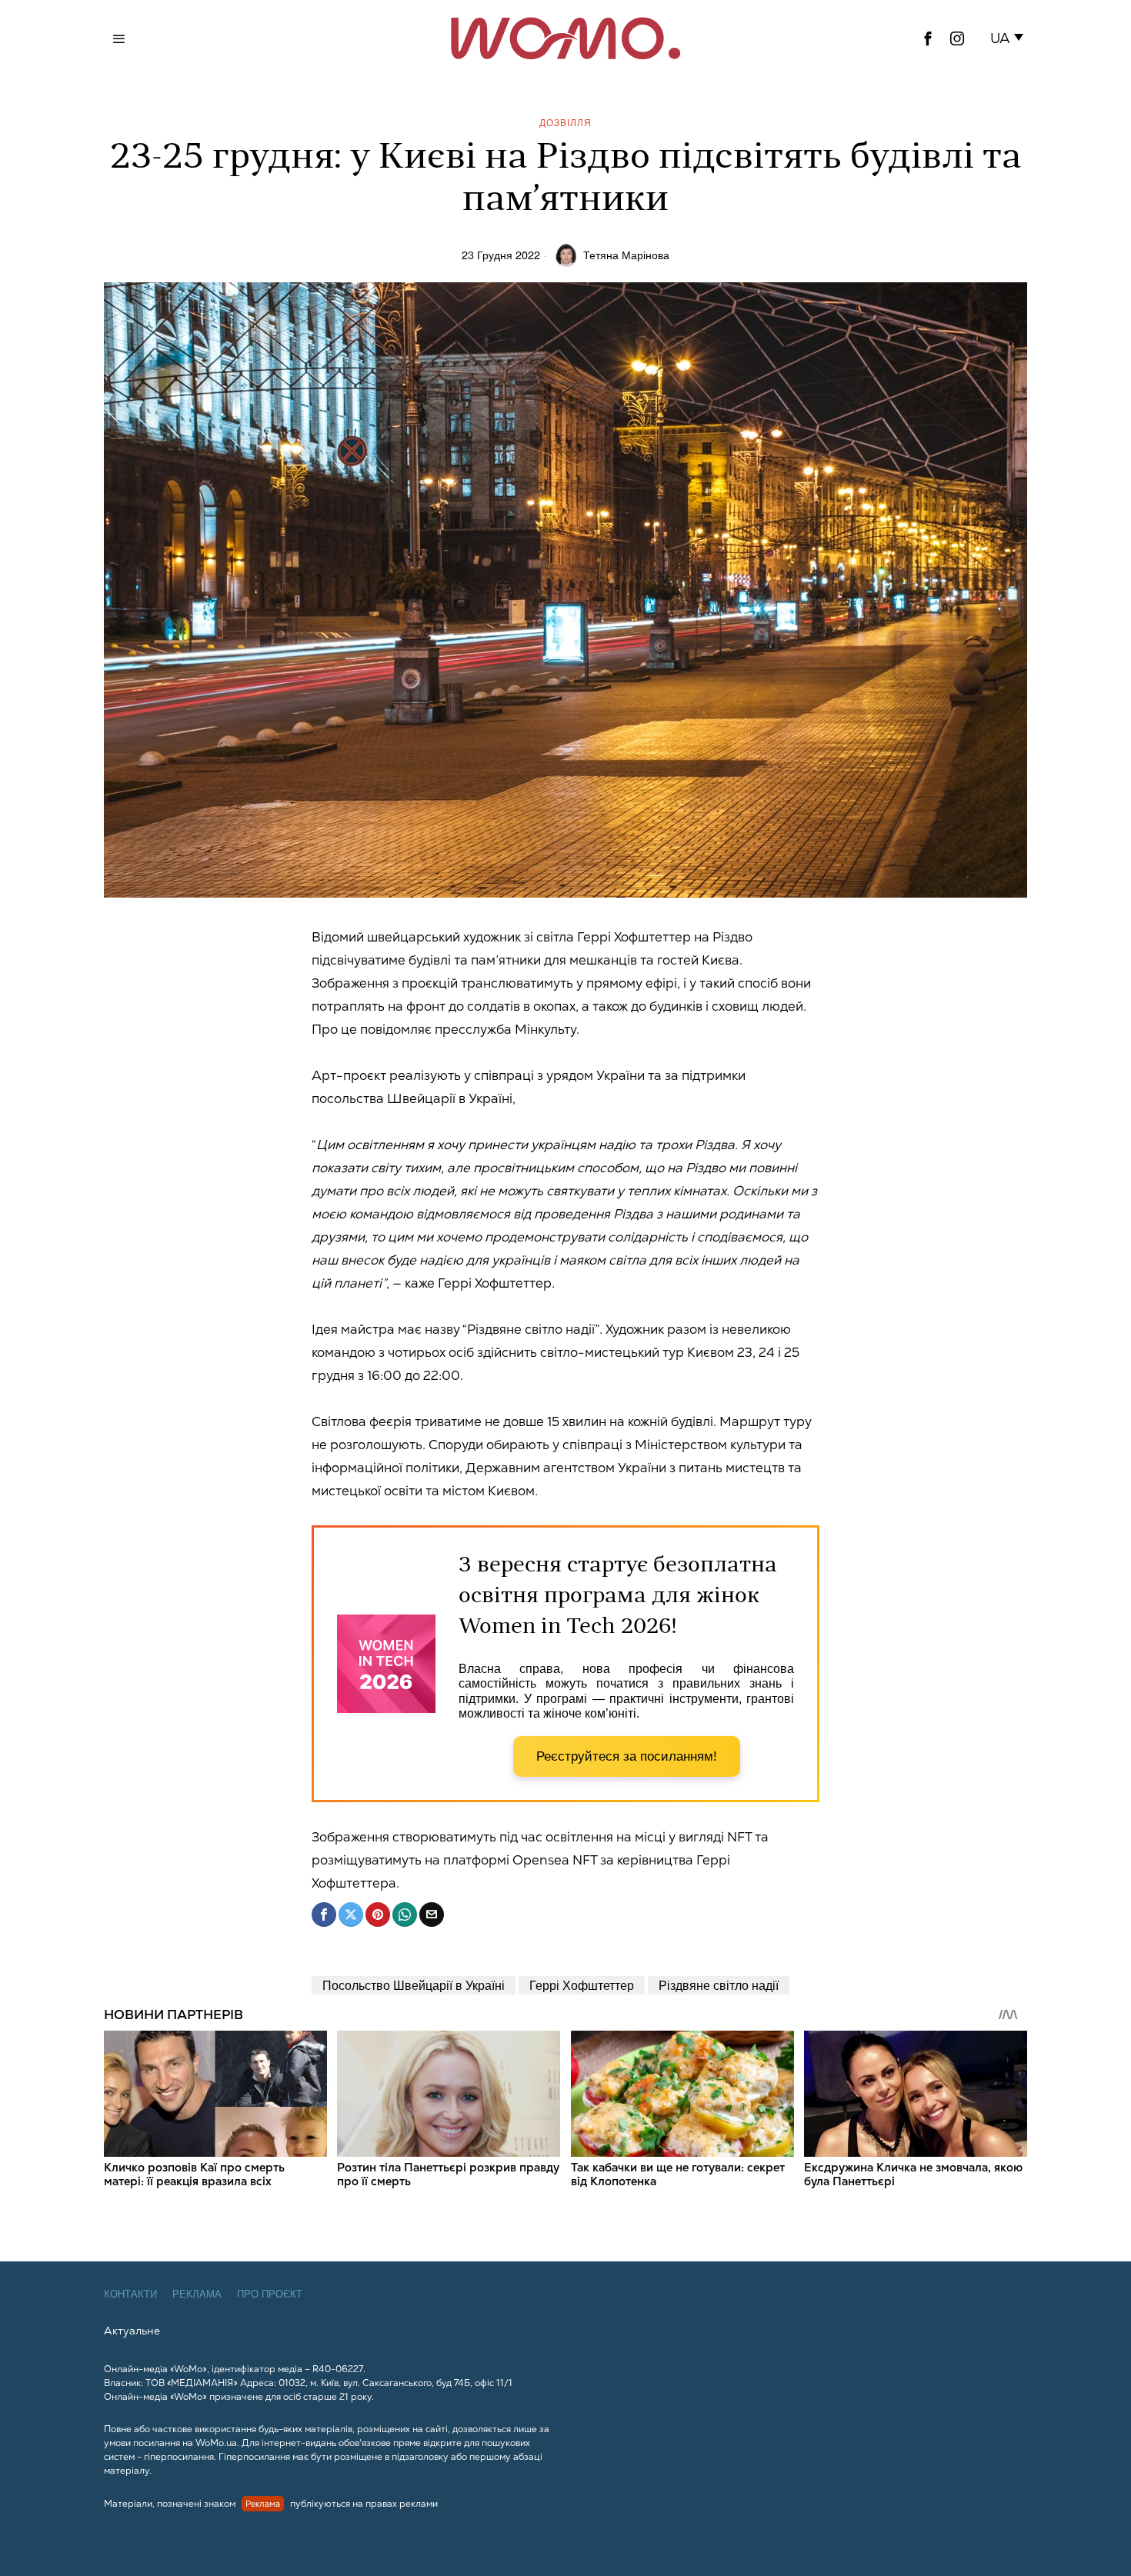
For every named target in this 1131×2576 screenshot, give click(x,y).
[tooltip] (928, 38)
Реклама (197, 2294)
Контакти (130, 2294)
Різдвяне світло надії (719, 1985)
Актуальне (132, 2331)
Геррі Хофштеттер (582, 1985)
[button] (1010, 38)
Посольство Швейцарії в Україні (414, 1985)
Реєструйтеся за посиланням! (627, 1756)
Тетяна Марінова (626, 254)
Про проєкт (270, 2294)
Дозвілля (565, 122)
